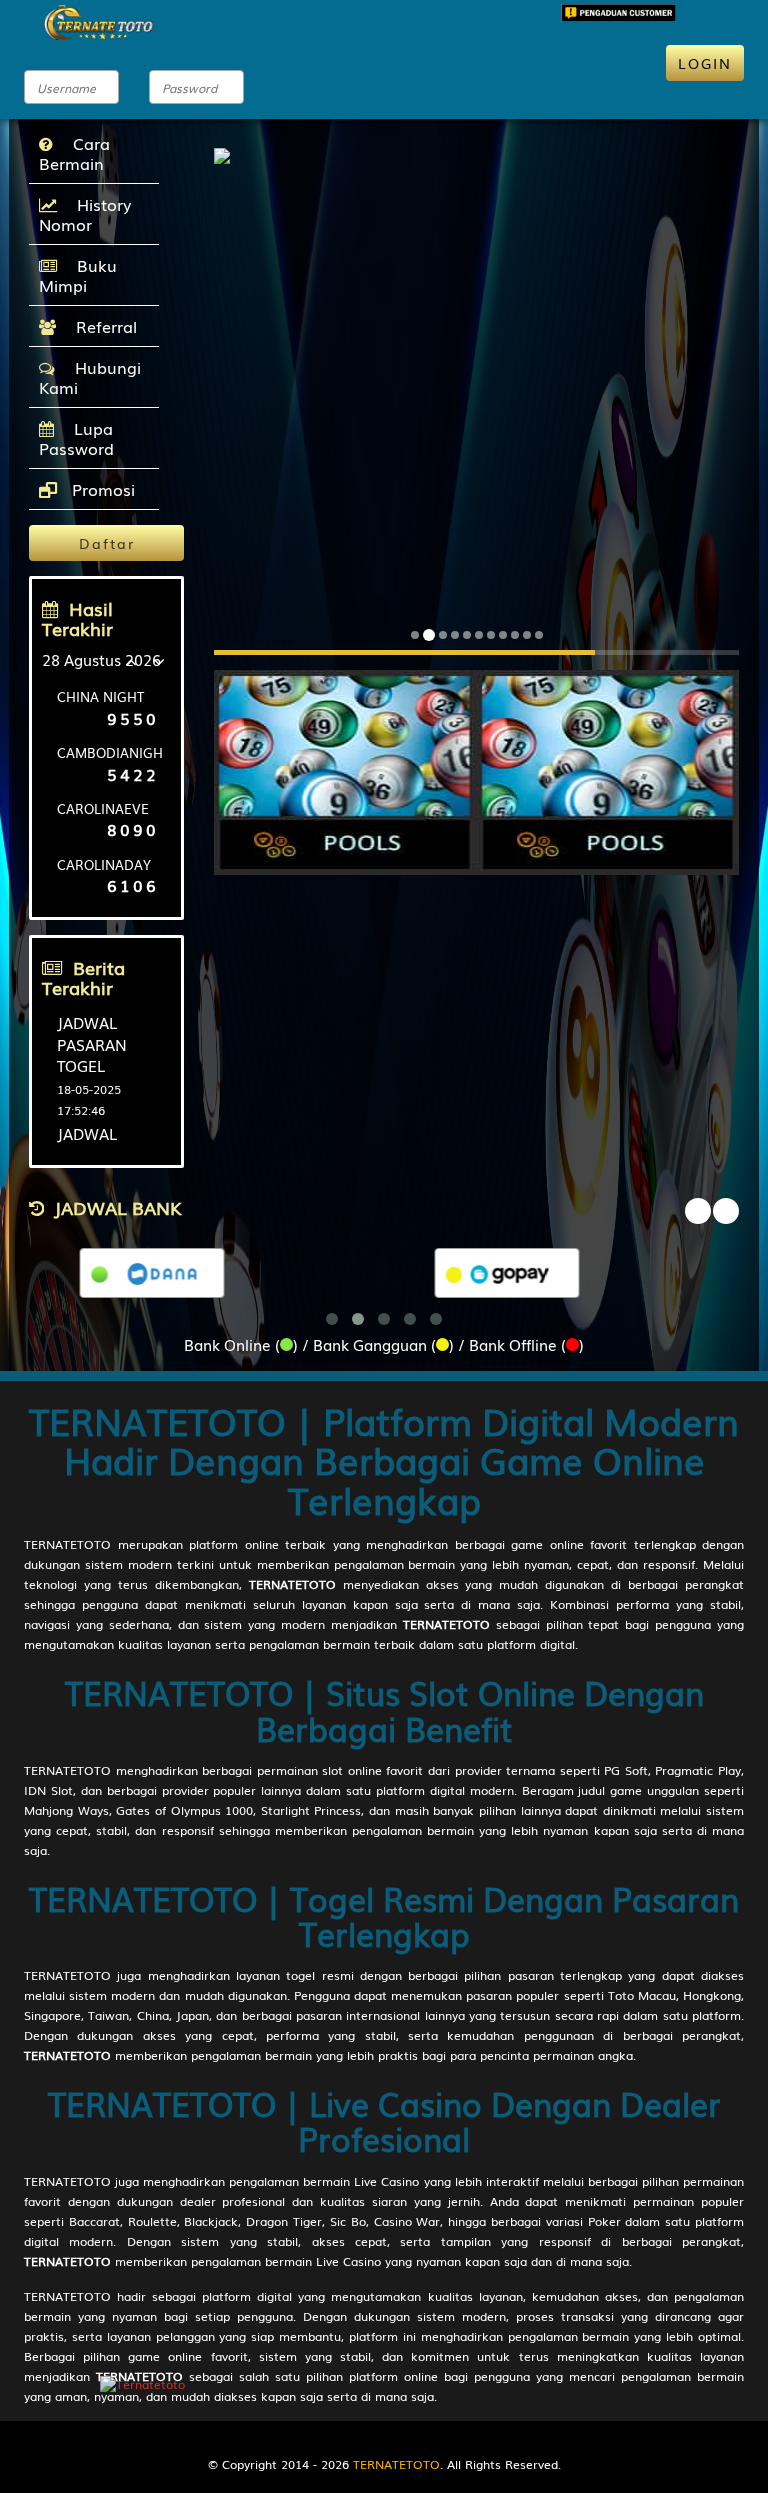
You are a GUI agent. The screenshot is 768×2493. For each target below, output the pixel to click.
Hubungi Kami (90, 377)
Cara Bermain (74, 153)
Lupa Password (76, 438)
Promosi (101, 489)
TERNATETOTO (67, 1544)
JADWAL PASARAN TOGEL (92, 1043)
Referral (101, 326)
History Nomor (85, 214)
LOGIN (705, 63)
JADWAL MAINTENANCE (112, 1143)
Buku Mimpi (78, 275)
